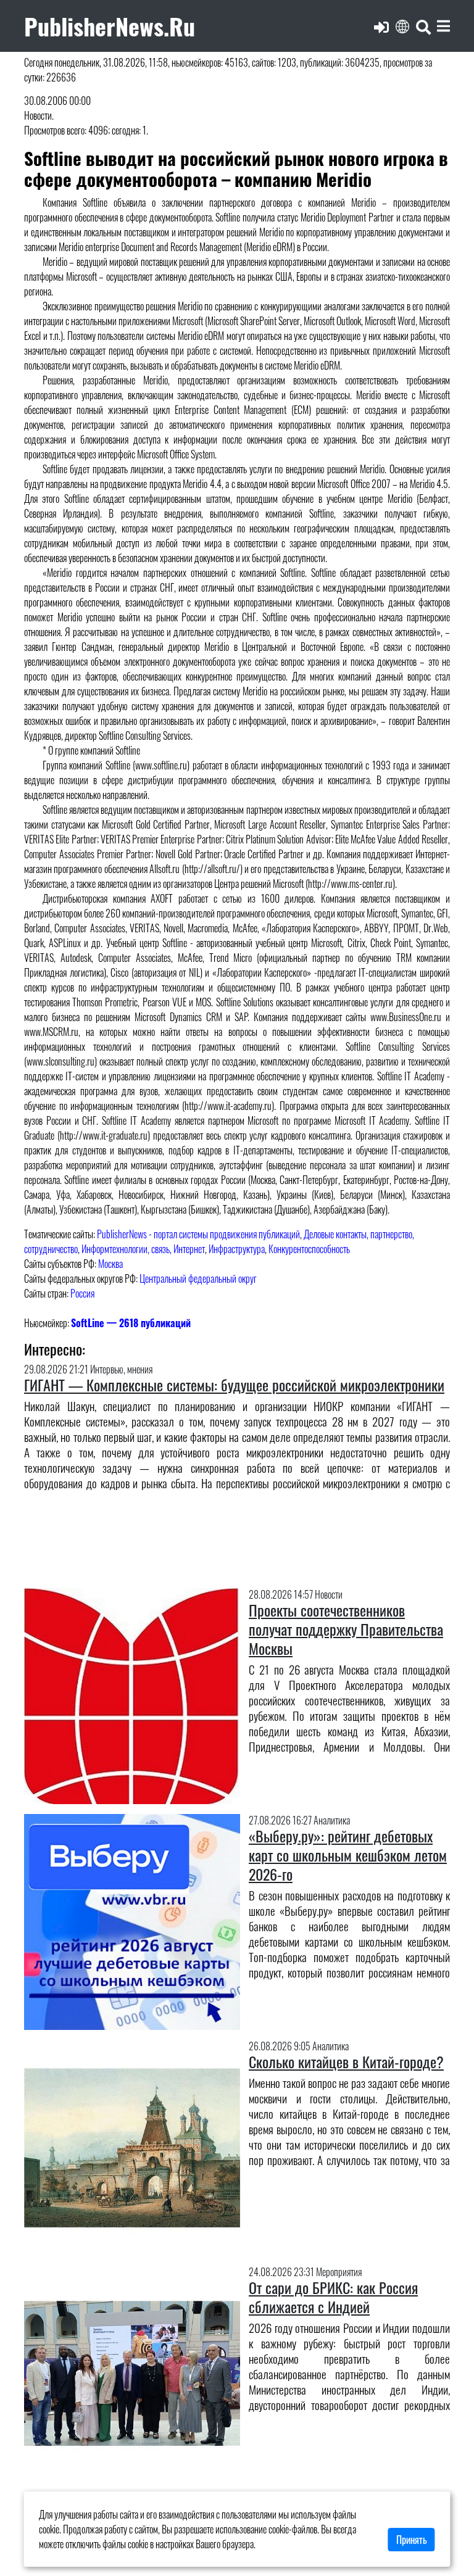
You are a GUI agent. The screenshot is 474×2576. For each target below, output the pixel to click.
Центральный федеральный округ (198, 1278)
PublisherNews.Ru (110, 26)
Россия (82, 1293)
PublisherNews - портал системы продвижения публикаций (198, 1234)
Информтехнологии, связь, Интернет (143, 1249)
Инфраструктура (237, 1249)
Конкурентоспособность (309, 1249)
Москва (110, 1264)
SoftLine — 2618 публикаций (131, 1323)
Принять (412, 2540)
